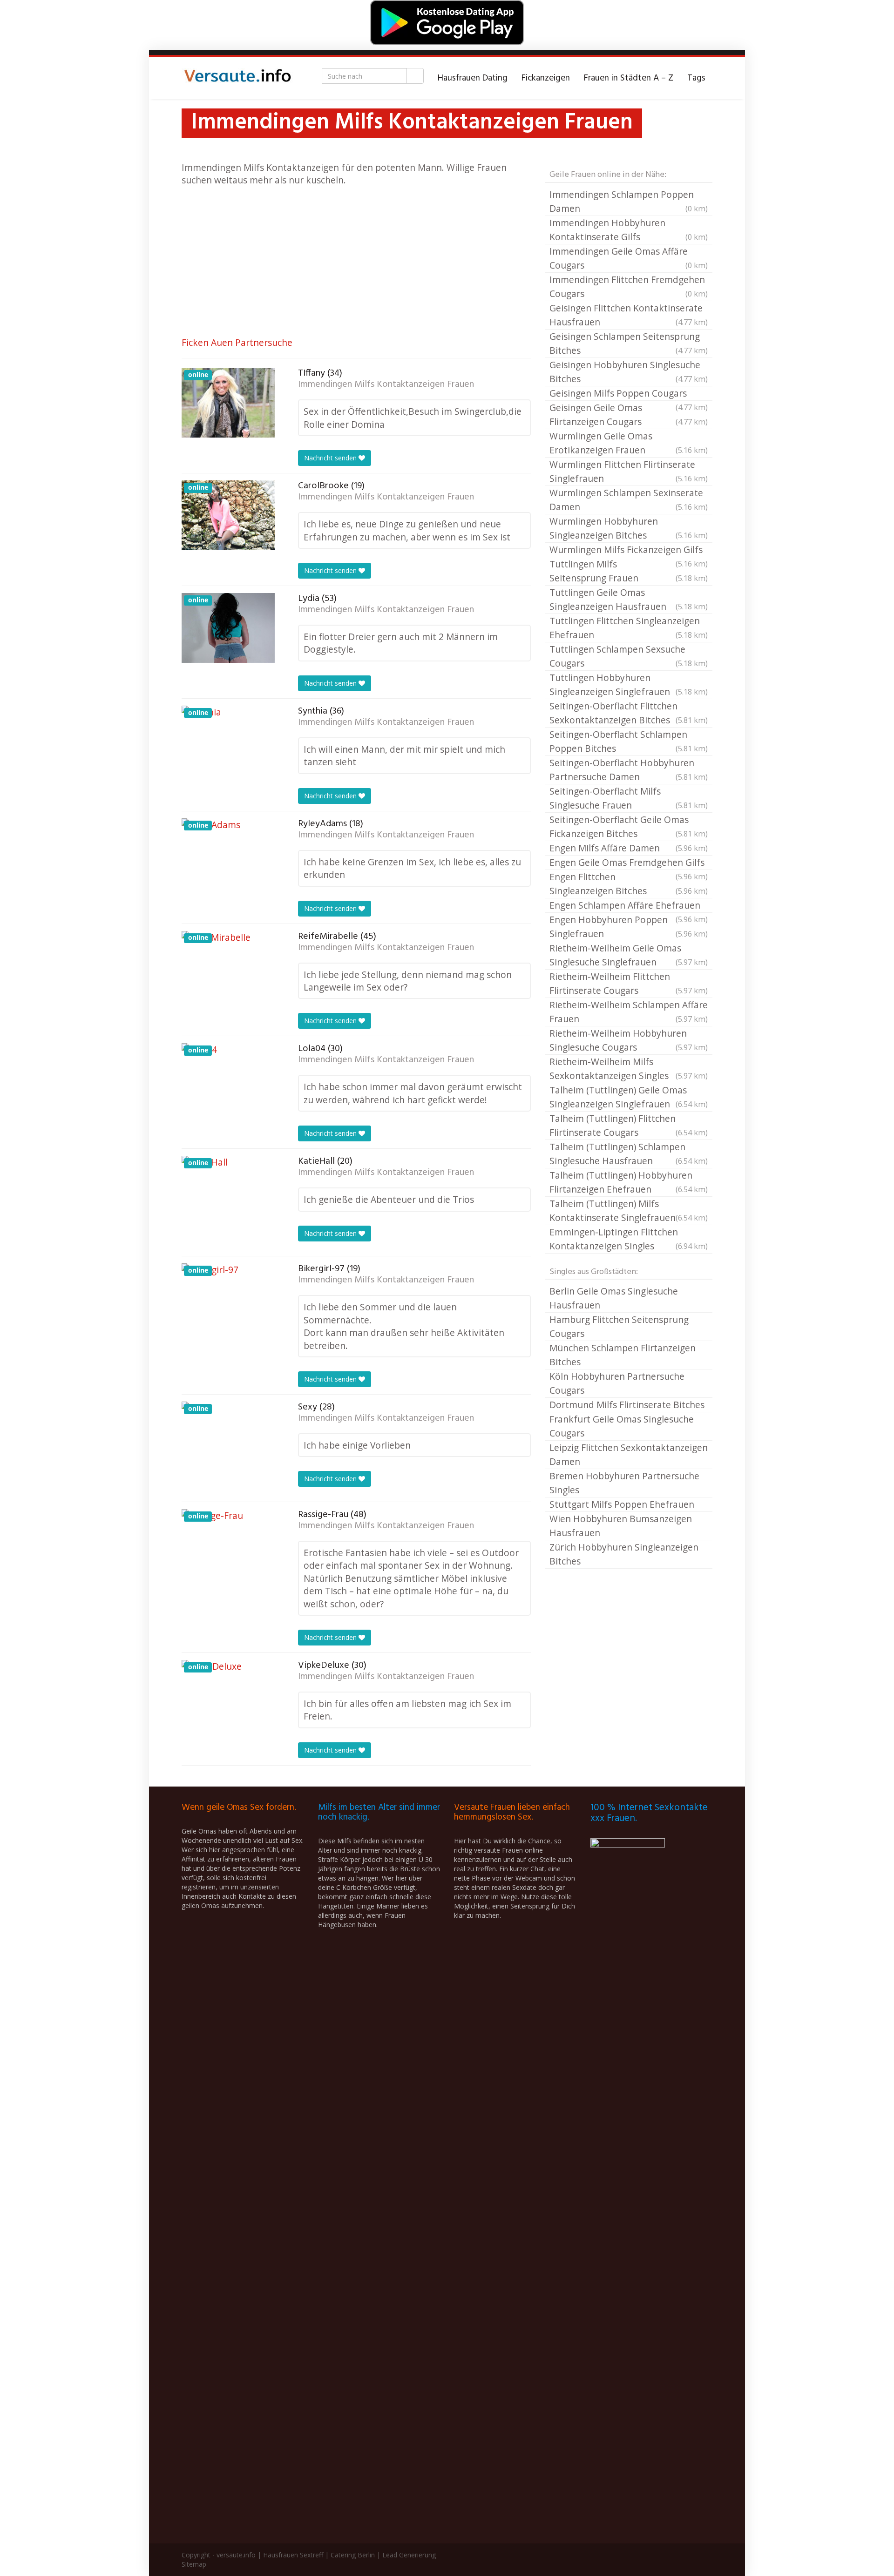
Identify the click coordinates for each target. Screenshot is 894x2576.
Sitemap (194, 2564)
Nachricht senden (331, 458)
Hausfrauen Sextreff (293, 2555)
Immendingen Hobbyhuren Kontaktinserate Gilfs (629, 230)
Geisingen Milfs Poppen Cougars (629, 394)
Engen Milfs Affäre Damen (629, 848)
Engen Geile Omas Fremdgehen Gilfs (629, 863)
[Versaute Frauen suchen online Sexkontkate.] (237, 78)
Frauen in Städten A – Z (629, 78)
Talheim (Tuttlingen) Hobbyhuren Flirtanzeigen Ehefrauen (629, 1182)
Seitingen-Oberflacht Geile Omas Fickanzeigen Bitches (629, 826)
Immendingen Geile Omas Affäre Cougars (629, 258)
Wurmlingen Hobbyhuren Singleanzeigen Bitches (629, 528)
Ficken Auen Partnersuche (237, 342)
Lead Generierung (409, 2555)
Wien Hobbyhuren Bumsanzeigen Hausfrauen (621, 1526)
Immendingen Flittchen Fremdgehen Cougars (629, 287)
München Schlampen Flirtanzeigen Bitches (623, 1355)
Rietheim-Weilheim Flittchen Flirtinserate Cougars (629, 983)
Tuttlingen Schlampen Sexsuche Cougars (629, 656)
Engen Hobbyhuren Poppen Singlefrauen (629, 927)
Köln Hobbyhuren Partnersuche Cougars (617, 1383)
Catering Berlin (353, 2555)
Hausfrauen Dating (473, 78)
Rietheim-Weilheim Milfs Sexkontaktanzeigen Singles (629, 1069)
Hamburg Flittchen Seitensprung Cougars (619, 1326)
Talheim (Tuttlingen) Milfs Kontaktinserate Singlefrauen (629, 1210)
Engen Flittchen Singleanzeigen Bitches (629, 884)
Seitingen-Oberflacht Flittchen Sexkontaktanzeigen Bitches (629, 713)
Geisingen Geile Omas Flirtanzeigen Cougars (629, 415)
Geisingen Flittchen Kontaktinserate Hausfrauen (629, 315)
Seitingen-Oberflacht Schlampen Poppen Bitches (629, 741)
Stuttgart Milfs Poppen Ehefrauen (622, 1504)
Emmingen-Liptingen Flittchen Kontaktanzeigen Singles (629, 1239)
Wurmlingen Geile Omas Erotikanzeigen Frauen (629, 443)
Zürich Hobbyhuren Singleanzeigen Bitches (624, 1554)
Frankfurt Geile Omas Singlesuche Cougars (622, 1426)
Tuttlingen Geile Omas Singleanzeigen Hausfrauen (629, 599)
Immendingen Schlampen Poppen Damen (629, 201)
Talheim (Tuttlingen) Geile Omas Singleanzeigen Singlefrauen (629, 1097)
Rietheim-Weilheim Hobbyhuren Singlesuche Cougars (629, 1040)
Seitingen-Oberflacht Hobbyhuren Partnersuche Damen (629, 770)
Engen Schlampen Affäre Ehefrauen (629, 906)
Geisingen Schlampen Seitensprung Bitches (629, 343)
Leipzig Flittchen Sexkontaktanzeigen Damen (629, 1454)
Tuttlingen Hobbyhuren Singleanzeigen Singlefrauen (629, 684)
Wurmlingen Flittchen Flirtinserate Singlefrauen (629, 471)
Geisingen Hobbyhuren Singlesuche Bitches (629, 372)
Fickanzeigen (546, 78)
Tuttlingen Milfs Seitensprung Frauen (629, 571)
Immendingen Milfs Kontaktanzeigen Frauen (386, 384)
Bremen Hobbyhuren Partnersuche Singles (624, 1483)
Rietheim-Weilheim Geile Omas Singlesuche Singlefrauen (629, 955)
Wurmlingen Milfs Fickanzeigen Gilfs (629, 550)
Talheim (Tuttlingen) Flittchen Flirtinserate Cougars (629, 1125)
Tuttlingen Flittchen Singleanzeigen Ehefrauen (629, 628)
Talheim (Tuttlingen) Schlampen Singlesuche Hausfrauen (629, 1154)
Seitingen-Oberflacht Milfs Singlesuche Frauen (629, 798)
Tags (696, 78)
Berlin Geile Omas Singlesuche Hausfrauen (614, 1298)
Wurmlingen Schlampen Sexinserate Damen (629, 500)
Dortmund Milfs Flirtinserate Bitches (627, 1405)
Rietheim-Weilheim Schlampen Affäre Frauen (629, 1012)
